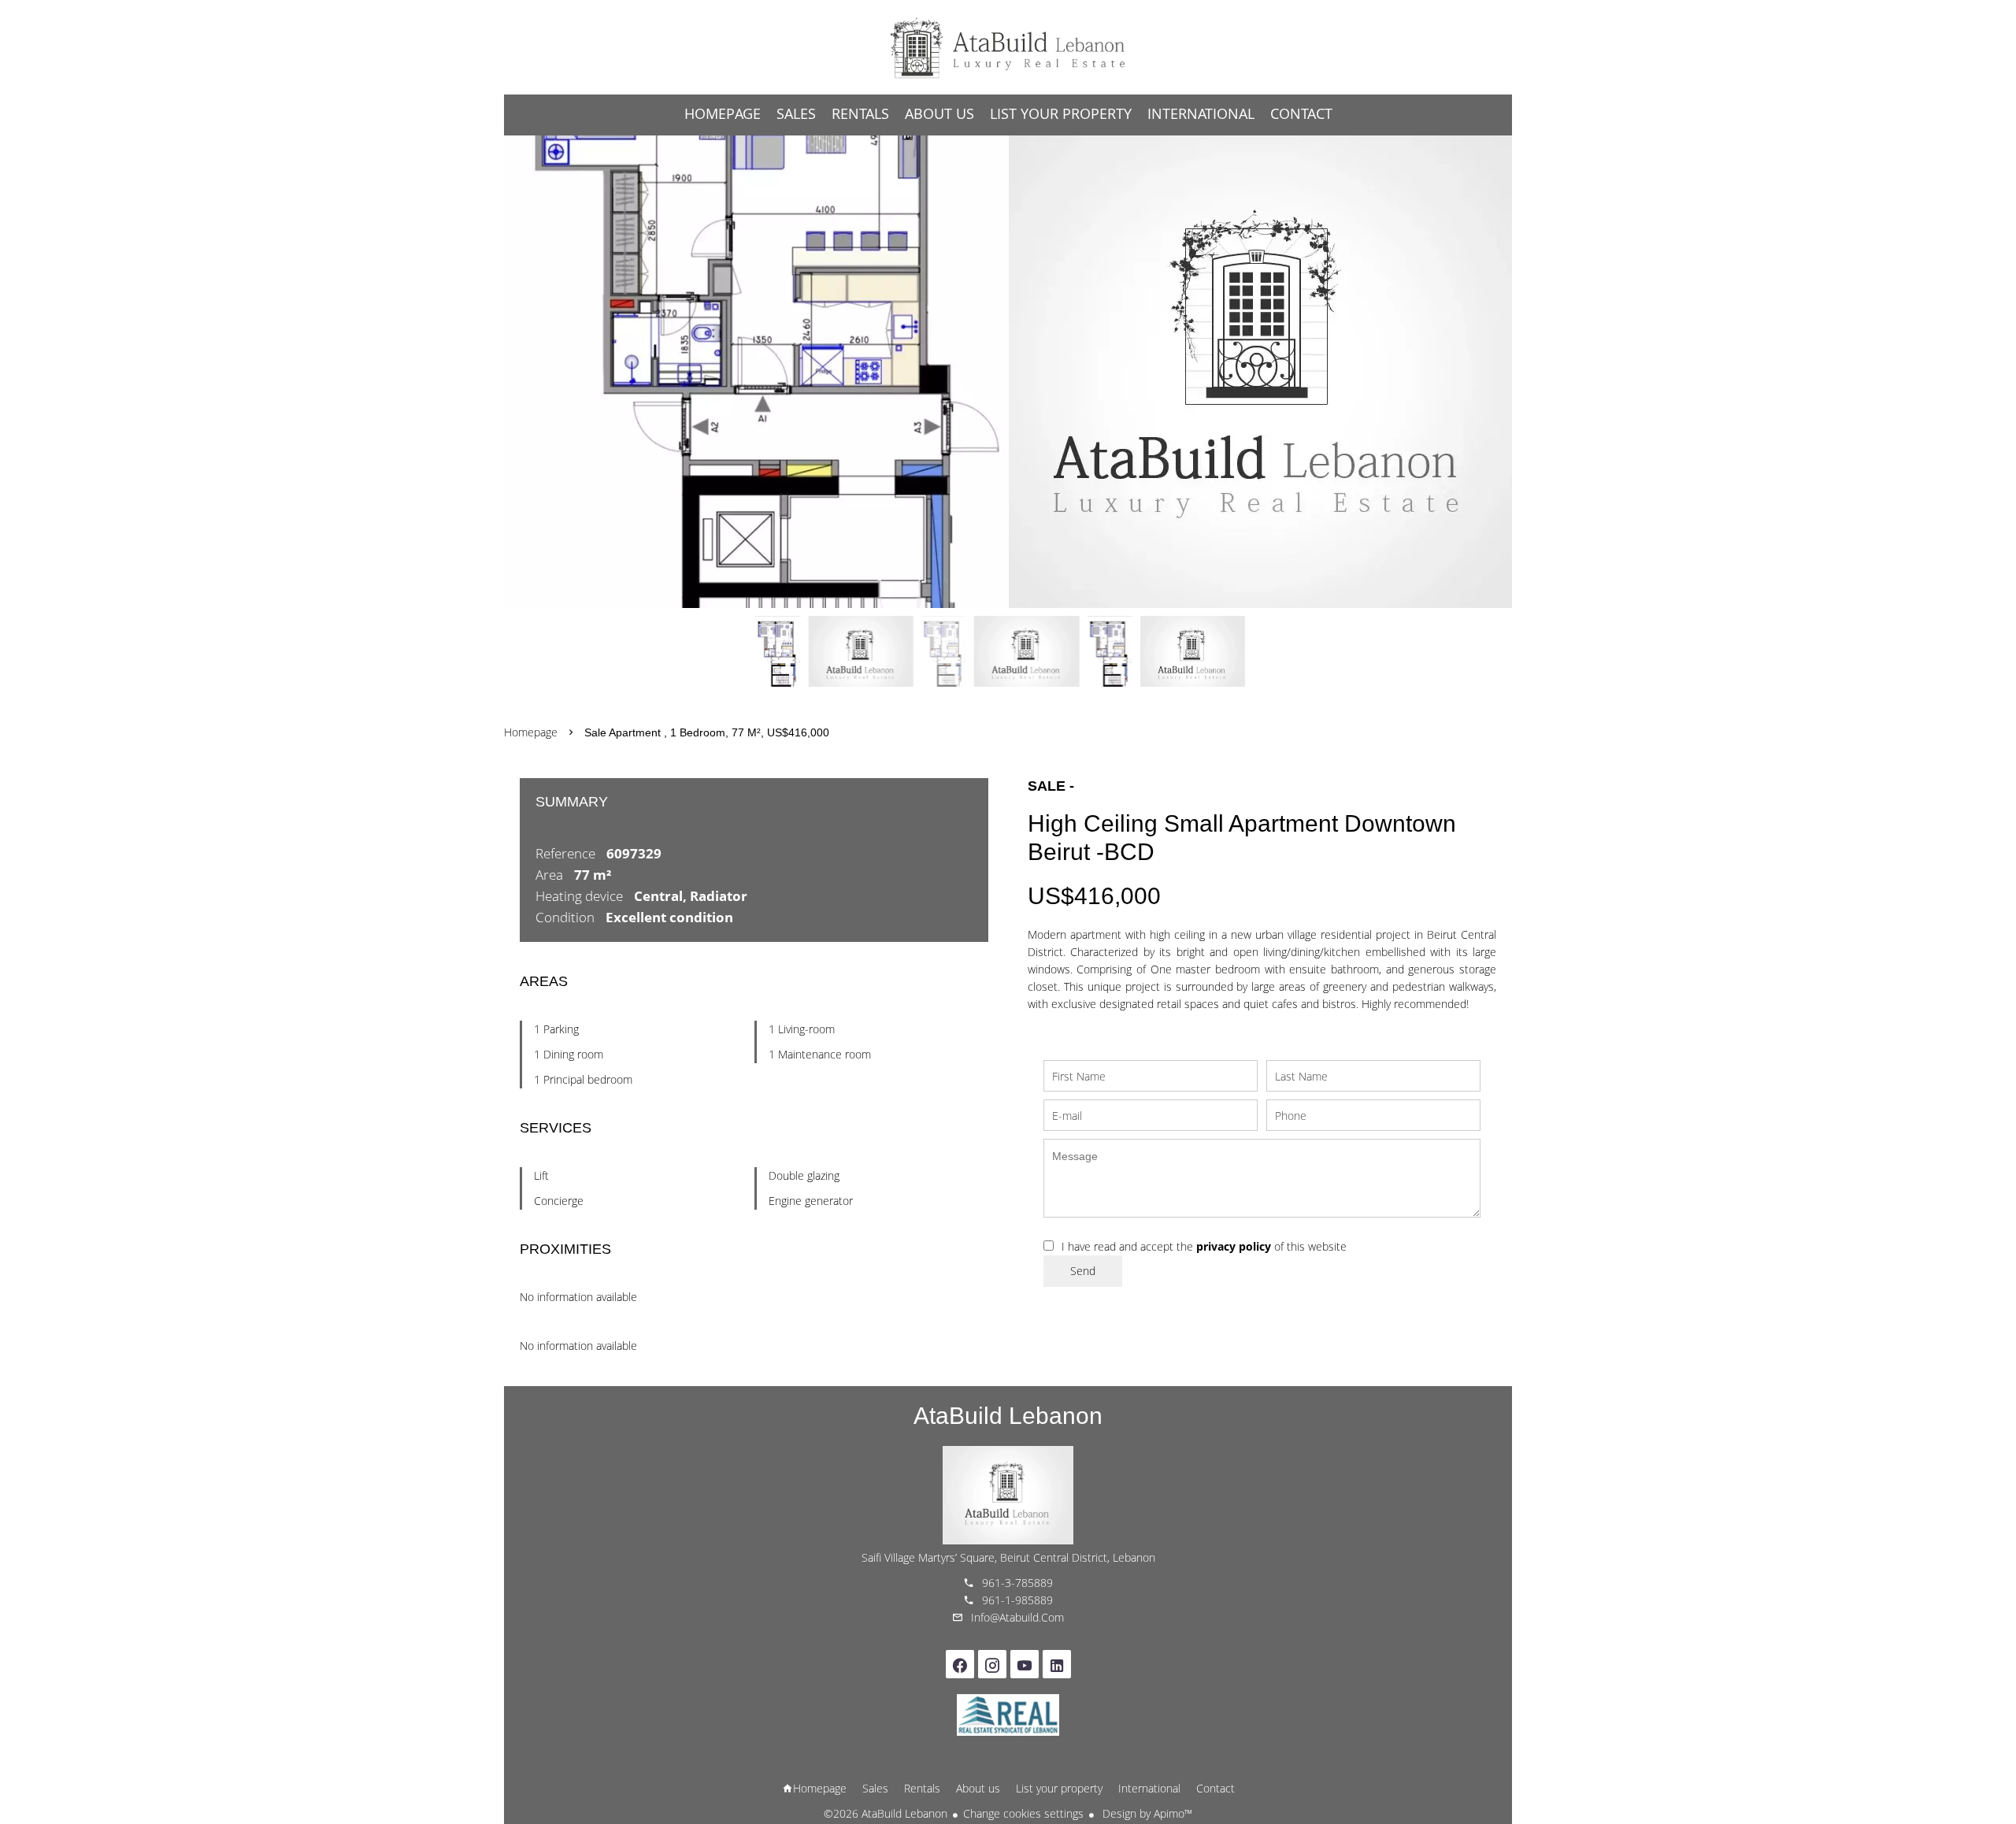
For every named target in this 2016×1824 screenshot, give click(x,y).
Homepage (1008, 47)
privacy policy (1234, 1246)
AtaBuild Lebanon (1008, 1416)
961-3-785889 (1017, 1583)
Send (1083, 1271)
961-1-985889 (1017, 1600)
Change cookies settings (1023, 1813)
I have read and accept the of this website (1204, 1246)
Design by (1146, 1813)
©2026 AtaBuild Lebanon (886, 1813)
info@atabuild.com (1017, 1617)
